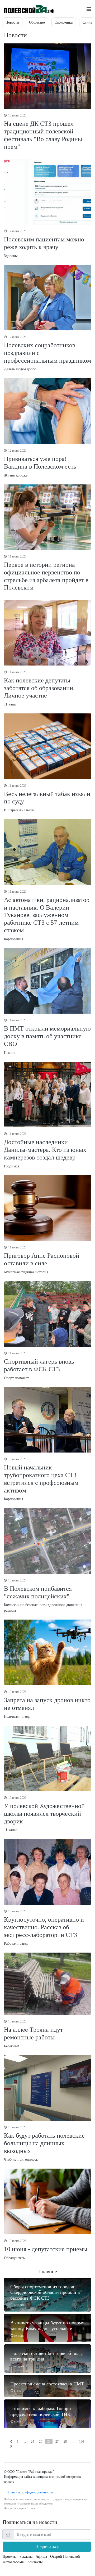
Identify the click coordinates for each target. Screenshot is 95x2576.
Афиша (41, 2557)
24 (32, 2442)
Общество (37, 22)
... (25, 2442)
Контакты (35, 2562)
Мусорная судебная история (42, 1260)
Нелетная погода (47, 1704)
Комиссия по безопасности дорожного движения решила (43, 1596)
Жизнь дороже (40, 463)
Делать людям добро (47, 353)
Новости (12, 22)
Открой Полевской (65, 2557)
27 (57, 2442)
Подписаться (47, 2546)
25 (41, 2442)
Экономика (64, 22)
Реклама (26, 2557)
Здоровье (44, 244)
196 (82, 2442)
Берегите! (33, 2034)
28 (65, 2442)
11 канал (39, 688)
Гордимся (45, 1150)
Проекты (9, 2557)
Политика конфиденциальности (28, 2492)
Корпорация (47, 915)
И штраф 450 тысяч (47, 798)
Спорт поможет (39, 1366)
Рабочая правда (44, 1927)
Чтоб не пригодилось (44, 2143)
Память (47, 1036)
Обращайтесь (46, 2249)
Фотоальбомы (13, 2562)
